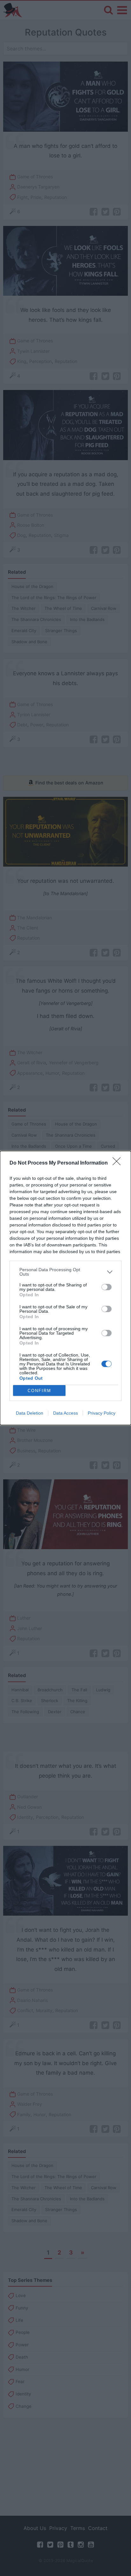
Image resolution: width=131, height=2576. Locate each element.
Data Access (65, 1413)
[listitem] (65, 1272)
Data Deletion (30, 1413)
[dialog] (65, 1288)
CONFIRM (39, 1391)
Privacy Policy (102, 1413)
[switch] (107, 1287)
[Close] (119, 1163)
